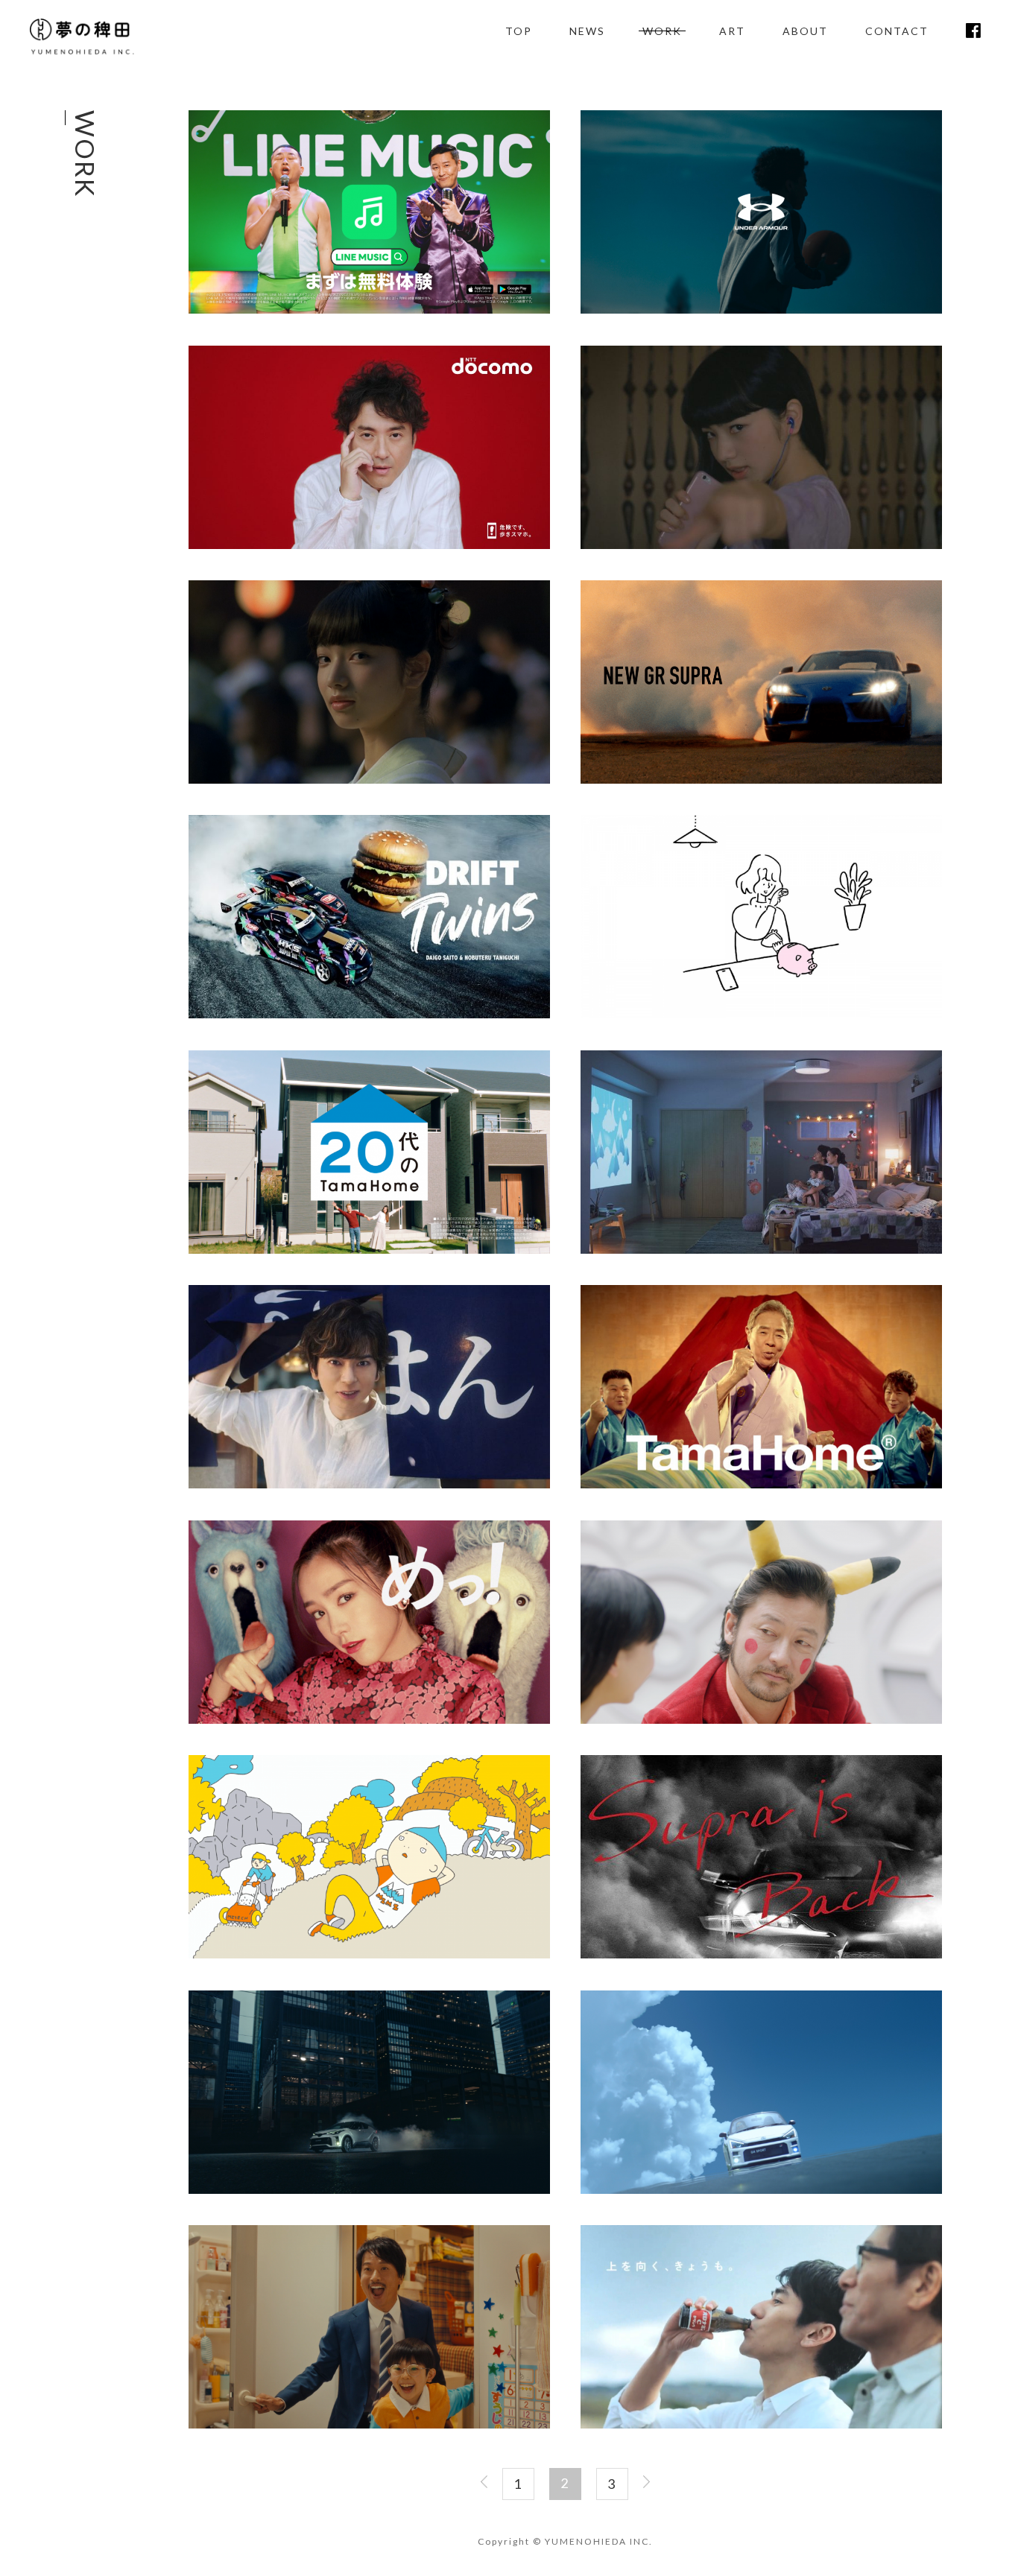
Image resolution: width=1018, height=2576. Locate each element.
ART (732, 31)
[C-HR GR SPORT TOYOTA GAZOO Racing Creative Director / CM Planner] (369, 2190)
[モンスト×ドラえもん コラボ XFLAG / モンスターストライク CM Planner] (369, 2424)
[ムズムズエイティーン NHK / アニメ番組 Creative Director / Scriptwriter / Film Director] (369, 1954)
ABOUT (805, 31)
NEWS (587, 31)
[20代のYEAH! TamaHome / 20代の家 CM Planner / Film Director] (369, 1250)
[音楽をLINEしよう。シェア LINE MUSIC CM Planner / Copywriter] (369, 780)
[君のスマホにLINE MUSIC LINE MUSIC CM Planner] (369, 310)
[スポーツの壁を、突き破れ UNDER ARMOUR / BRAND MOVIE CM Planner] (761, 310)
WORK (662, 31)
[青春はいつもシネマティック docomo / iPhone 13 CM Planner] (369, 545)
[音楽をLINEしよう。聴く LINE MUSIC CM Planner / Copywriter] (761, 545)
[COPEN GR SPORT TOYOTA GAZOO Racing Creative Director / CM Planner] (761, 2190)
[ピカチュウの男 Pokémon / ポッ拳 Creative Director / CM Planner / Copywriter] (761, 1720)
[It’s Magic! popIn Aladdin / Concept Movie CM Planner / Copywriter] (761, 1250)
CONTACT (897, 31)
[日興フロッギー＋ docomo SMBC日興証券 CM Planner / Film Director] (761, 1014)
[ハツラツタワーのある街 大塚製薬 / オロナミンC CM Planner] (761, 2424)
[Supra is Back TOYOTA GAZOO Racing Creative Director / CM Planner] (761, 1954)
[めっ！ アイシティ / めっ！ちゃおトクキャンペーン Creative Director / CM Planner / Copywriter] (369, 1720)
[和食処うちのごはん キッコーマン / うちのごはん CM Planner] (369, 1484)
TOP (519, 31)
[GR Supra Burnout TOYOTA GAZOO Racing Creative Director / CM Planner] (761, 780)
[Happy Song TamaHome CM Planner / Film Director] (761, 1484)
